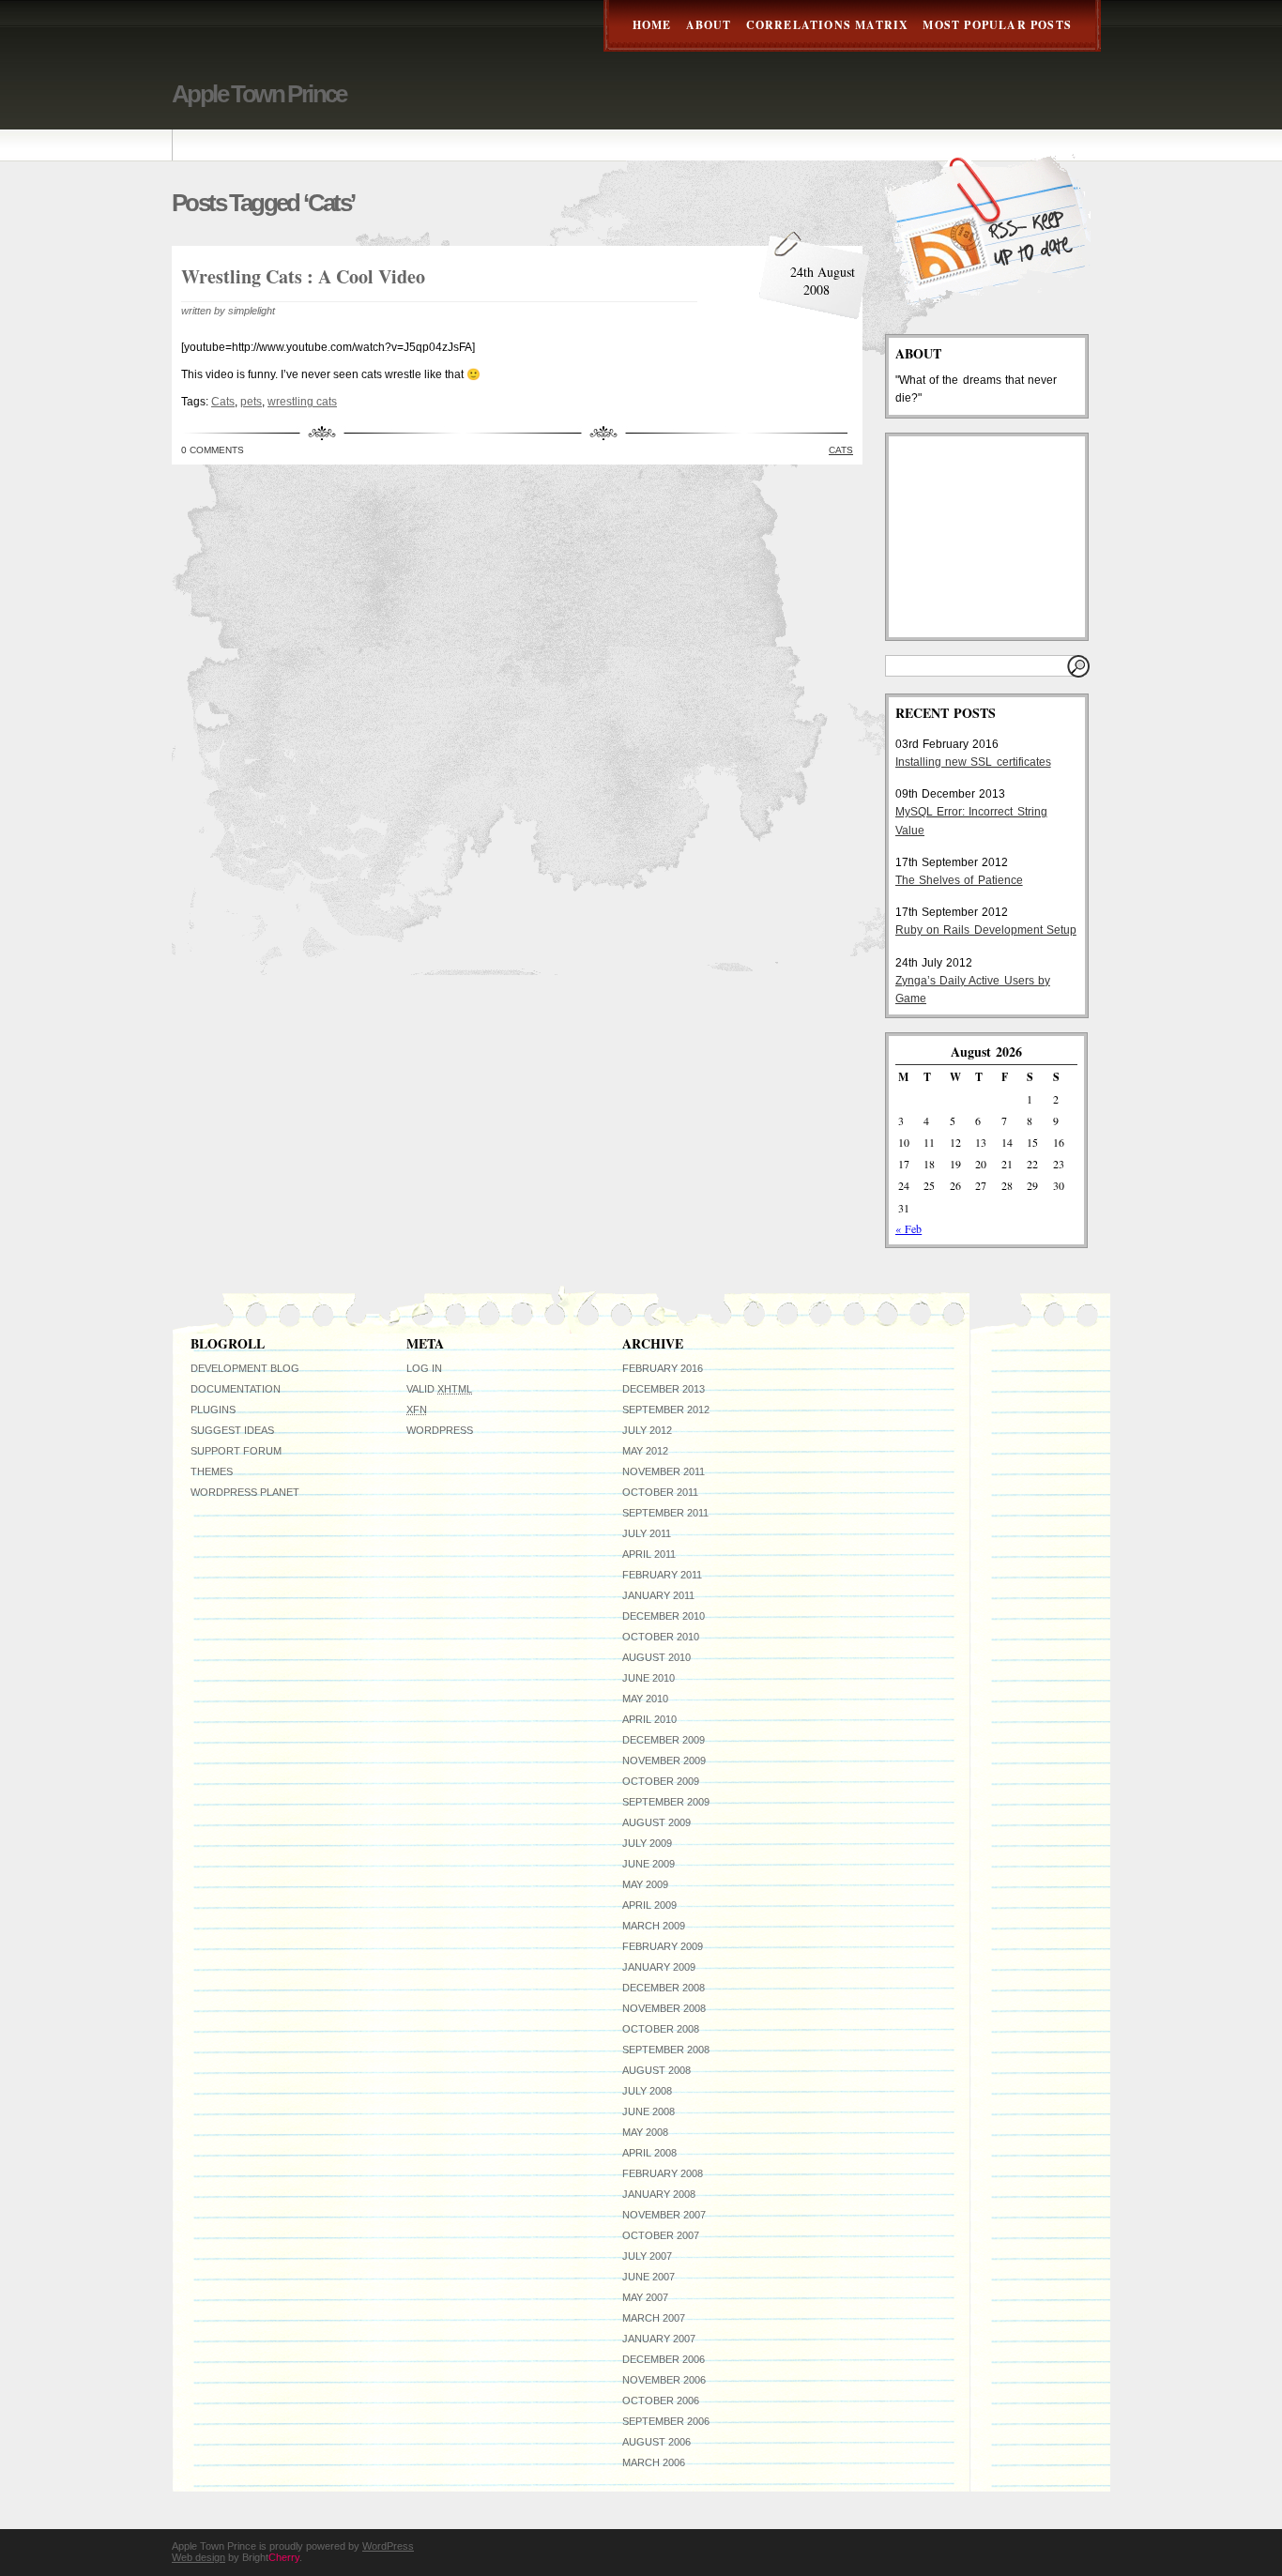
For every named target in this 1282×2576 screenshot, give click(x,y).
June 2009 (649, 1864)
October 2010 (661, 1637)
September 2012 (666, 1410)
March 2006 (654, 2462)
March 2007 (654, 2318)
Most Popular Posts (997, 25)
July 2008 (647, 2091)
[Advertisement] (989, 537)
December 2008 (664, 1988)
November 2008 (664, 2008)
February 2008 (663, 2173)
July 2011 (647, 1533)
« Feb (908, 1228)
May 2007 (645, 2297)
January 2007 (659, 2339)
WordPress (440, 1430)
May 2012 (645, 1451)
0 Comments (213, 450)
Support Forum (236, 1451)
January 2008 (659, 2194)
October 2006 (661, 2401)
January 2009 (659, 1967)
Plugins (213, 1410)
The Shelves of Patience (959, 880)
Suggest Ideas (232, 1430)
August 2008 (656, 2070)
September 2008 (666, 2050)
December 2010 (664, 1616)
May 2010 (645, 1699)
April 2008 (649, 2153)
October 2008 (661, 2029)
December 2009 (664, 1740)
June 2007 (649, 2277)
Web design (198, 2557)
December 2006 (664, 2359)
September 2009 (666, 1802)
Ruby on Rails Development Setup (986, 930)
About (709, 25)
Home (652, 25)
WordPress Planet (245, 1492)
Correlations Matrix (828, 25)
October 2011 (660, 1492)
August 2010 (656, 1657)
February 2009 (663, 1946)
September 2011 (665, 1513)
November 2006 (664, 2380)
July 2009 (647, 1843)
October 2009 (661, 1781)
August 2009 (656, 1822)
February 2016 (663, 1368)
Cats (223, 402)
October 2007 (661, 2235)
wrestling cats (302, 402)
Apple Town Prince (259, 94)
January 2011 (658, 1595)
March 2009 (654, 1926)
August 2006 (656, 2442)
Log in (424, 1368)
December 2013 (664, 1389)
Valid (439, 1389)
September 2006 (666, 2421)
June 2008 (649, 2111)
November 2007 (664, 2215)
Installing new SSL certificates (973, 762)
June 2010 (649, 1678)
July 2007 (647, 2256)
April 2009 (649, 1905)
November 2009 (664, 1761)
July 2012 (647, 1430)
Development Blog (245, 1368)
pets (251, 402)
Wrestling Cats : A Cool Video (303, 276)
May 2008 (645, 2132)
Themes (212, 1471)
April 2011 (649, 1554)
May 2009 (645, 1884)
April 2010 (649, 1719)
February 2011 (662, 1575)
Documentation (236, 1389)
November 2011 (664, 1471)
